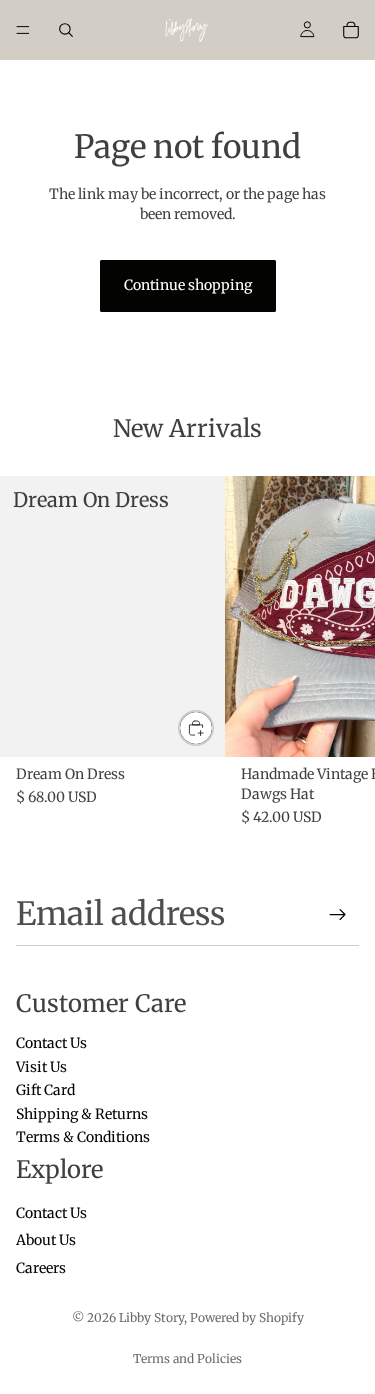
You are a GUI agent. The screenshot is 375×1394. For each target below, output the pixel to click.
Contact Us (51, 1044)
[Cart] (351, 30)
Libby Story (151, 1317)
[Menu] (23, 30)
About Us (46, 1241)
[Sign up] (338, 915)
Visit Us (41, 1067)
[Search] (66, 30)
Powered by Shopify (247, 1317)
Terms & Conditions (83, 1137)
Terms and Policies (187, 1358)
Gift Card (45, 1091)
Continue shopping (188, 285)
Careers (41, 1268)
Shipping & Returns (82, 1114)
